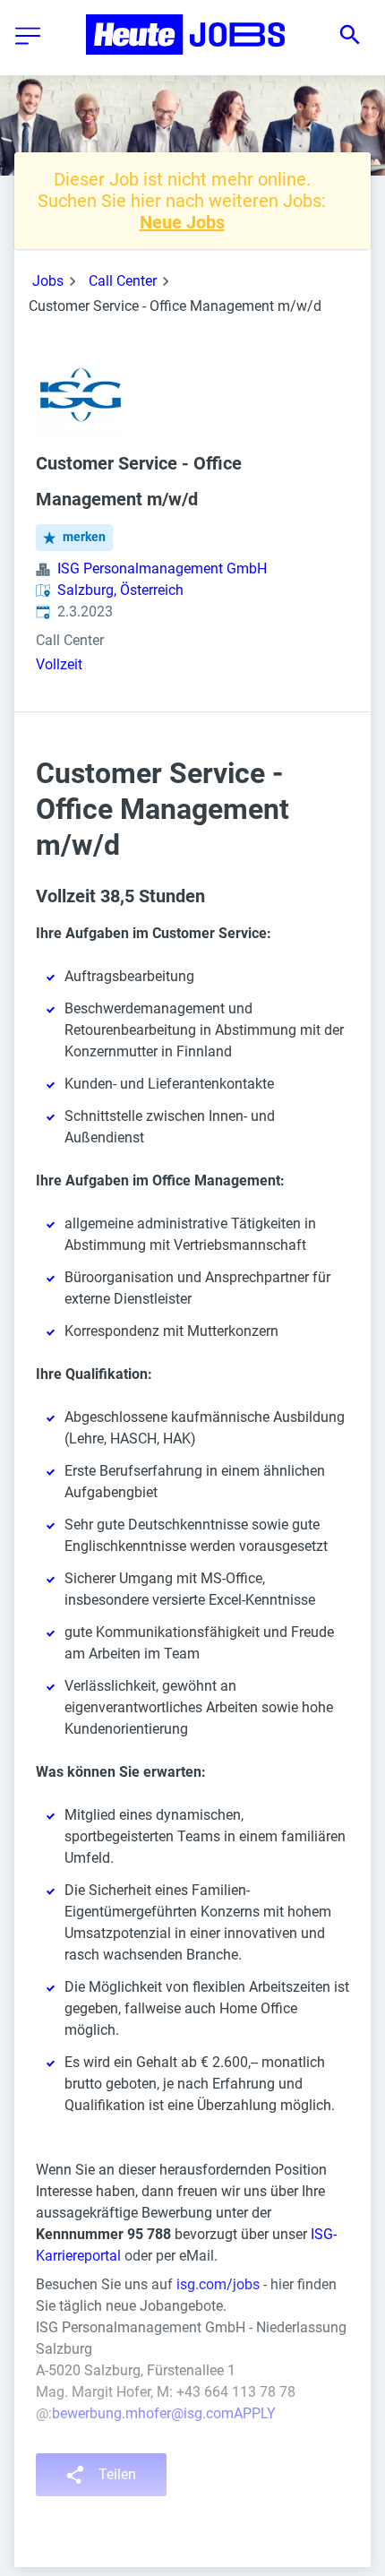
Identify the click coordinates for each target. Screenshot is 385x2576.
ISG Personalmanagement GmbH (162, 569)
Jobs (48, 281)
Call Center (123, 281)
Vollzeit (59, 664)
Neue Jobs (182, 222)
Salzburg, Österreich (120, 590)
